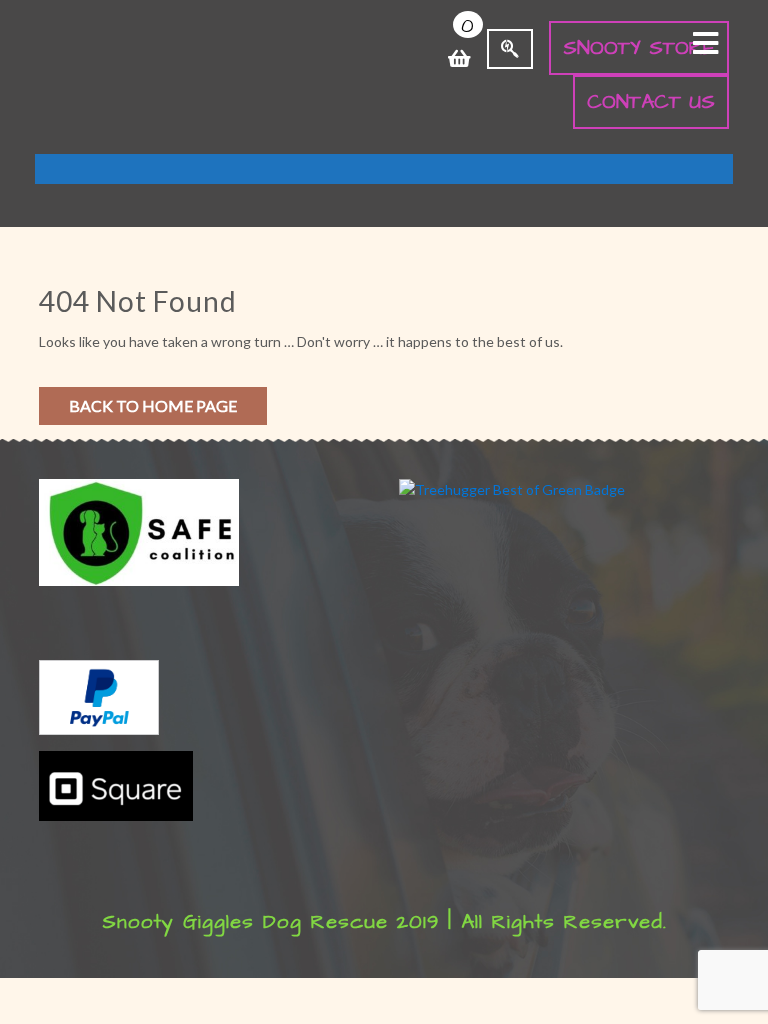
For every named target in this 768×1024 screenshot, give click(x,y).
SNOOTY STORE (639, 48)
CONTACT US (651, 102)
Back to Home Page (153, 405)
